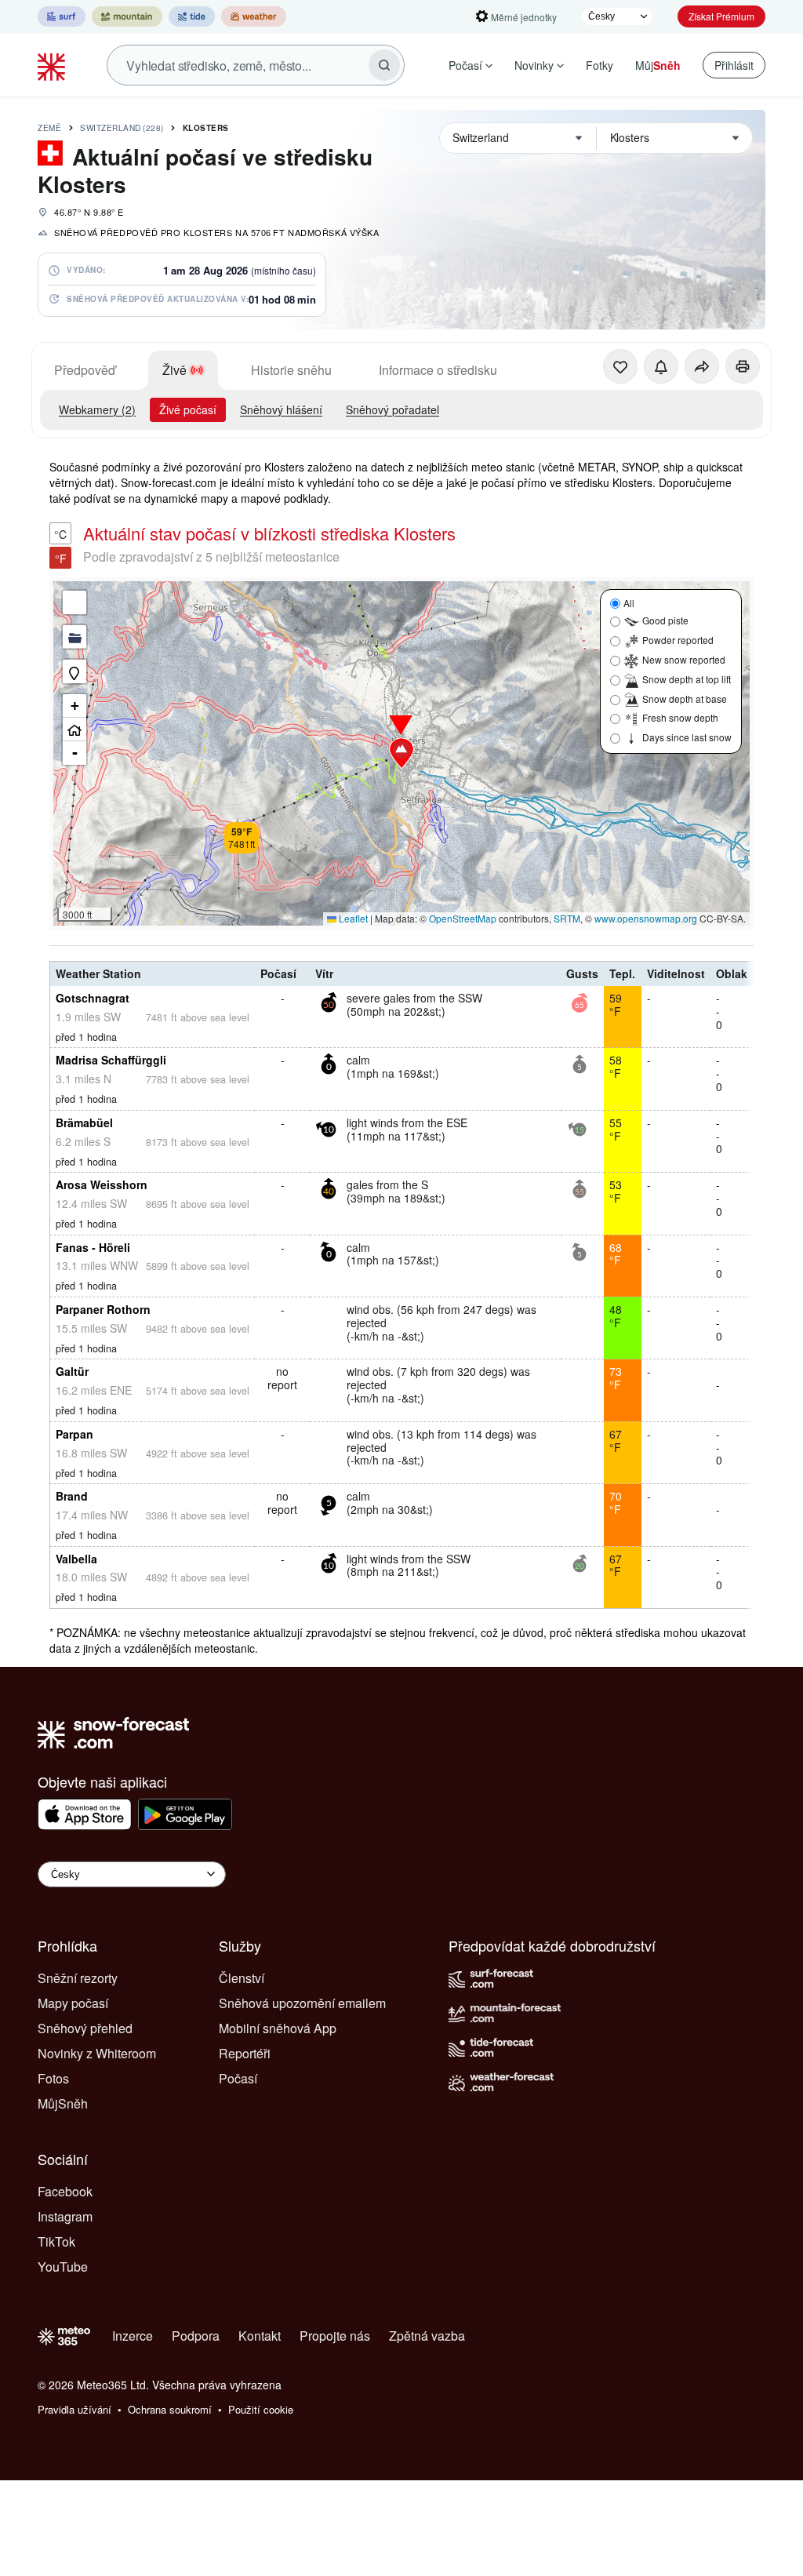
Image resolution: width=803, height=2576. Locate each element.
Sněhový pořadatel (392, 409)
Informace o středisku (438, 370)
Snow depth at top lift (687, 679)
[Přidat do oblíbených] (620, 366)
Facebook (65, 2191)
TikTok (56, 2241)
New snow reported (684, 659)
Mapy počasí (73, 2003)
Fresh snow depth (680, 717)
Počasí (465, 65)
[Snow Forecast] (53, 65)
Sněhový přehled (85, 2028)
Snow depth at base (685, 699)
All (629, 603)
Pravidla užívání (74, 2409)
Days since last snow (687, 737)
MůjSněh (63, 2103)
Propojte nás (335, 2336)
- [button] (75, 753)
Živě (174, 370)
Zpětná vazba (427, 2336)
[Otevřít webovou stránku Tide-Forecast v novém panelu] (192, 16)
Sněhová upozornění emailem (302, 2003)
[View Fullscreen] (74, 602)
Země (49, 128)
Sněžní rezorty (78, 1978)
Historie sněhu (291, 370)
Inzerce (133, 2336)
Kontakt (260, 2336)
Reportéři (245, 2053)
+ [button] (75, 706)
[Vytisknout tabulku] (743, 366)
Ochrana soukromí (170, 2409)
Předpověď (85, 370)
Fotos (53, 2078)
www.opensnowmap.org (646, 918)
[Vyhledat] (384, 65)
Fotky (600, 65)
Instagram (65, 2216)
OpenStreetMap (463, 918)
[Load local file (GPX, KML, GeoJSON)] (74, 637)
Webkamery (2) (97, 409)
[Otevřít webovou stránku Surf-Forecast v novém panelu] (62, 16)
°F (61, 558)
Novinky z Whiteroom (97, 2053)
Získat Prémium (721, 16)
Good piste (665, 620)
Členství (242, 1978)
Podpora (196, 2336)
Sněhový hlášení (281, 409)
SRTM (567, 918)
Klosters (206, 128)
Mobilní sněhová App (278, 2028)
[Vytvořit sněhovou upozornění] (661, 366)
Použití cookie (261, 2409)
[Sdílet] (702, 366)
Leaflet (352, 918)
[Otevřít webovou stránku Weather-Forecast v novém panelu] (254, 16)
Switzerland (122, 128)
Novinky (534, 65)
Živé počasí (188, 409)
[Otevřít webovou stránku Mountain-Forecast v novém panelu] (127, 16)
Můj (658, 65)
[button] (401, 753)
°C (60, 534)
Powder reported (678, 640)
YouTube (63, 2267)
